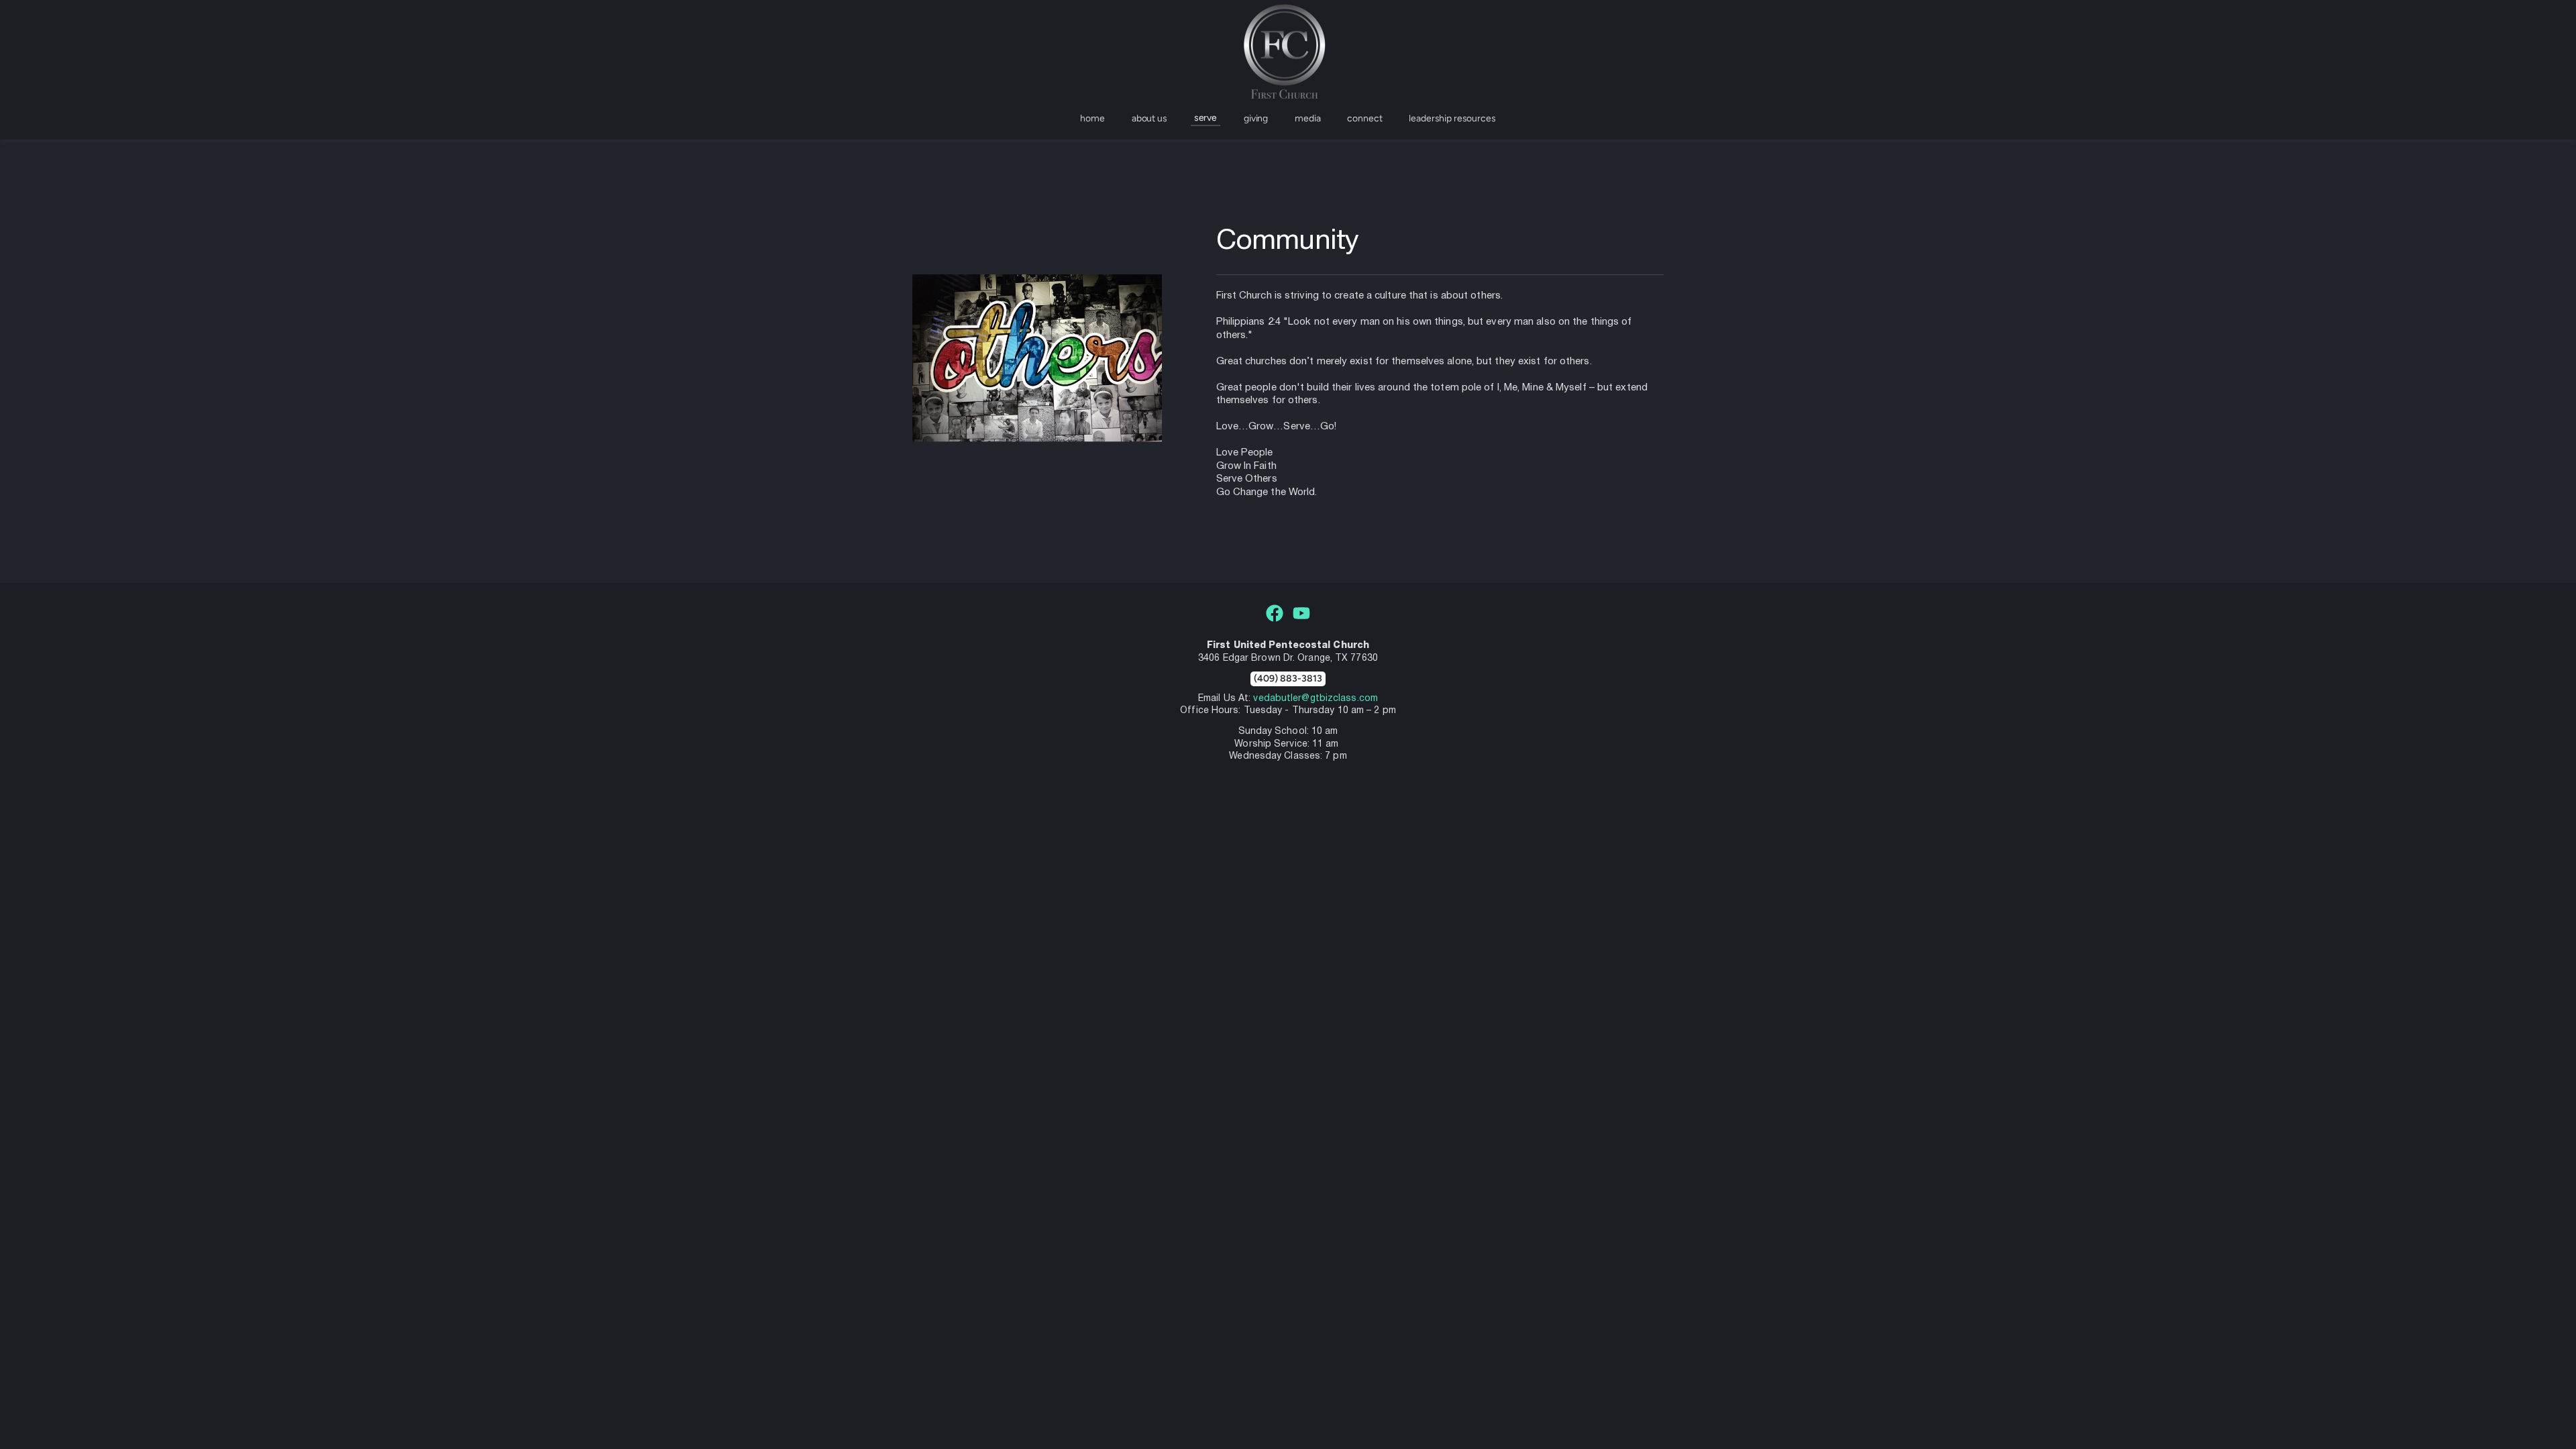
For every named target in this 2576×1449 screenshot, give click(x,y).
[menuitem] (1092, 119)
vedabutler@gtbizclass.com (1316, 699)
